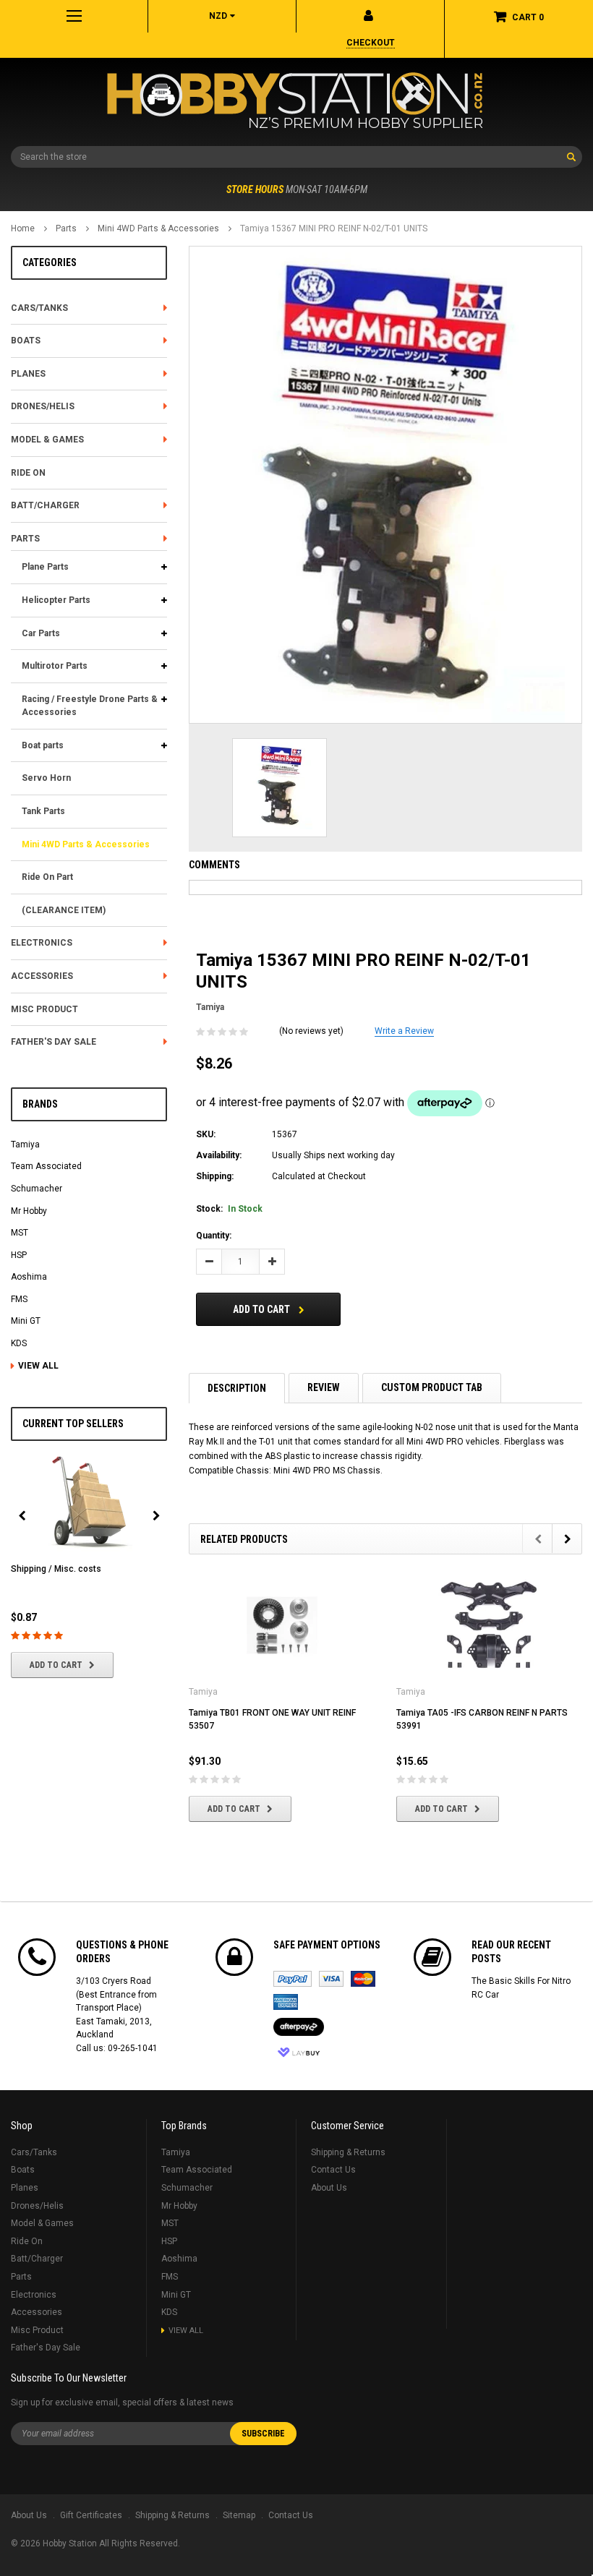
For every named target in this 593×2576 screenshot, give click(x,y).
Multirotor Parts (55, 666)
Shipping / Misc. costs (56, 1569)
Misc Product (44, 1009)
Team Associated (46, 1166)
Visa (331, 1979)
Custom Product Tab (432, 1387)
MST (20, 1233)
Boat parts (43, 745)
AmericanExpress (286, 2002)
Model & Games (47, 440)
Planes (28, 374)
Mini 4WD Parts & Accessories (158, 228)
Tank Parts (43, 811)
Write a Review (404, 1031)
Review (324, 1387)
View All (38, 1366)
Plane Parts (45, 567)
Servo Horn (46, 778)
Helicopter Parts (56, 600)
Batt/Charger (45, 505)
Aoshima (29, 1277)
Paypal (293, 1979)
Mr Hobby (29, 1211)
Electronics (42, 943)
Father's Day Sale (54, 1042)
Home (23, 228)
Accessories (42, 976)
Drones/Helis (43, 406)
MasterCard (363, 1979)
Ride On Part (47, 877)
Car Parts (41, 633)
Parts (66, 228)
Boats (26, 341)
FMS (19, 1299)
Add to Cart (56, 1665)
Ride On (28, 473)
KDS (19, 1343)
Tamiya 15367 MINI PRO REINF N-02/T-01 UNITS (334, 228)
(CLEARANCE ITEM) (64, 910)
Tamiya (25, 1144)
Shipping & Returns (348, 2152)
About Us (329, 2188)
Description (237, 1388)
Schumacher (37, 1189)
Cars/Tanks (39, 308)
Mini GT (26, 1321)
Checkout (371, 43)
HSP (19, 1255)
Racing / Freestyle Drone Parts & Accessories (90, 706)
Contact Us (333, 2170)
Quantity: (214, 1236)
